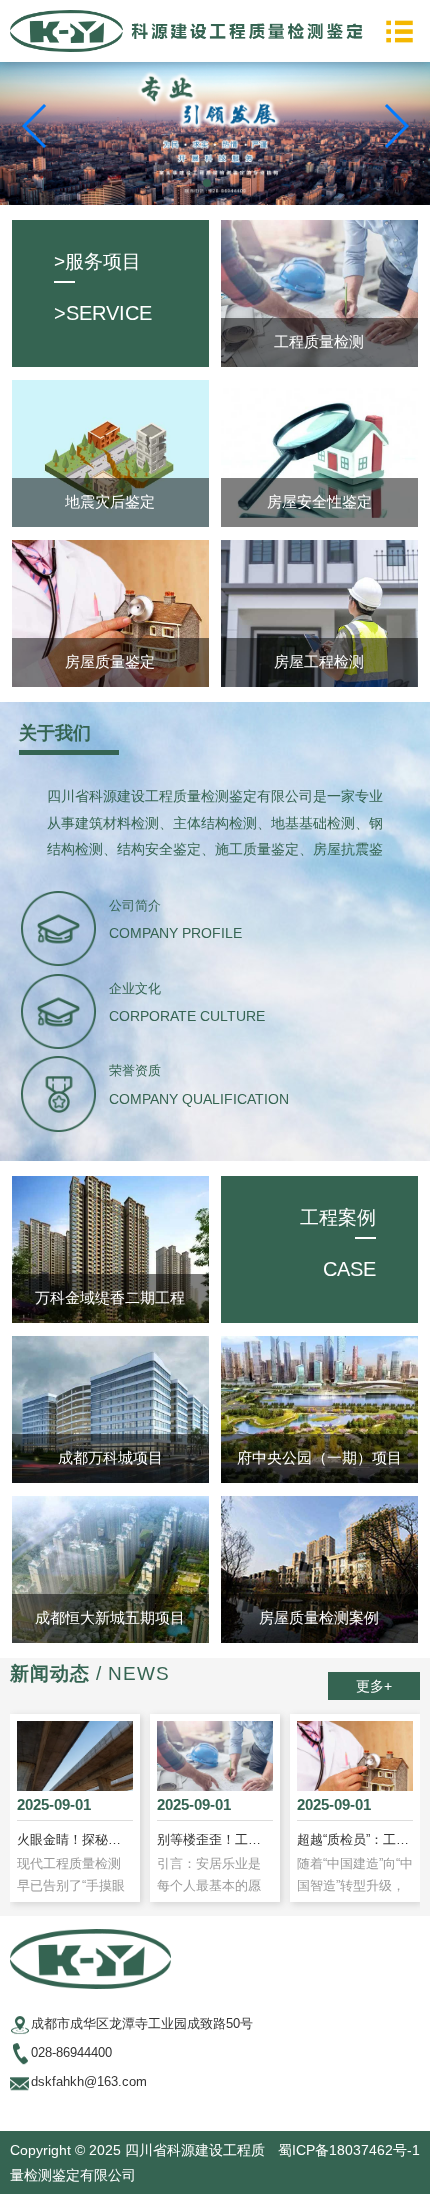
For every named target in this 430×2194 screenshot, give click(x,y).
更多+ (374, 1686)
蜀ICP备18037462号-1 (349, 2150)
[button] (207, 183)
